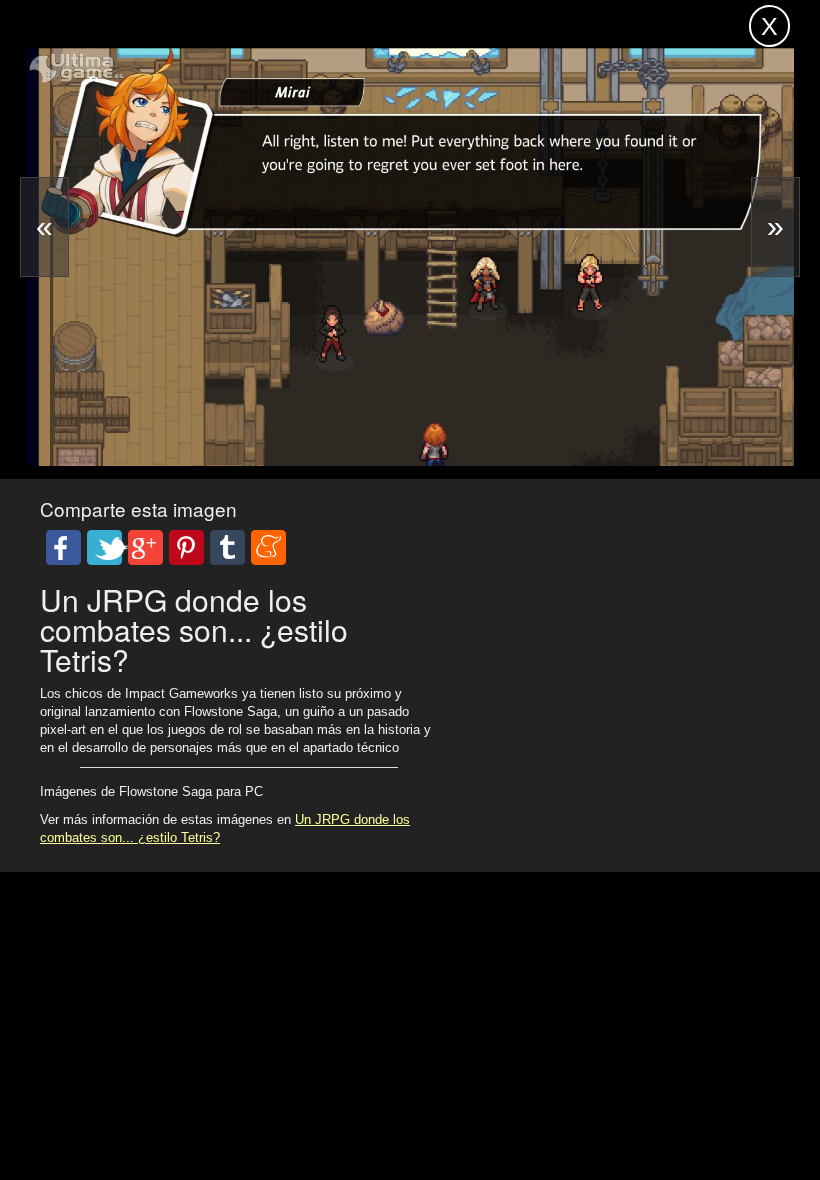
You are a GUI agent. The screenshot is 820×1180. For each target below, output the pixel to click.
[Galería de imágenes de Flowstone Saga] (160, 412)
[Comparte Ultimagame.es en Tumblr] (227, 547)
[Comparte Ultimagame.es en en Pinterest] (186, 547)
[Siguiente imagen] (775, 227)
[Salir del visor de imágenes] (769, 26)
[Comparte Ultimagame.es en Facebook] (63, 547)
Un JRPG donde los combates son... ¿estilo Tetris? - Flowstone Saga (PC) (262, 35)
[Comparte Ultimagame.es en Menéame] (268, 547)
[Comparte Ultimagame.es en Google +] (145, 547)
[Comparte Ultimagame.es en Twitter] (104, 547)
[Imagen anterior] (44, 227)
